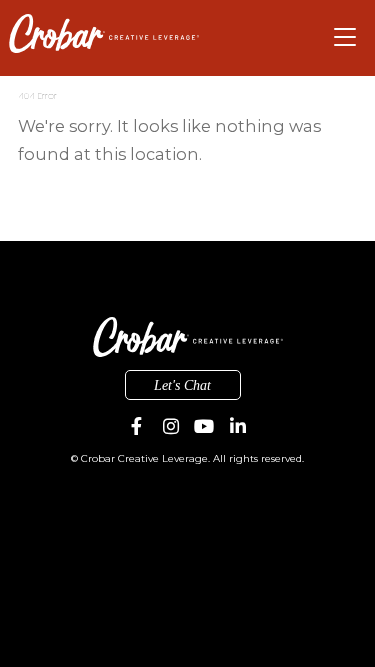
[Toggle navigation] (345, 38)
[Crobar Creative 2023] (104, 33)
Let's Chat (182, 385)
